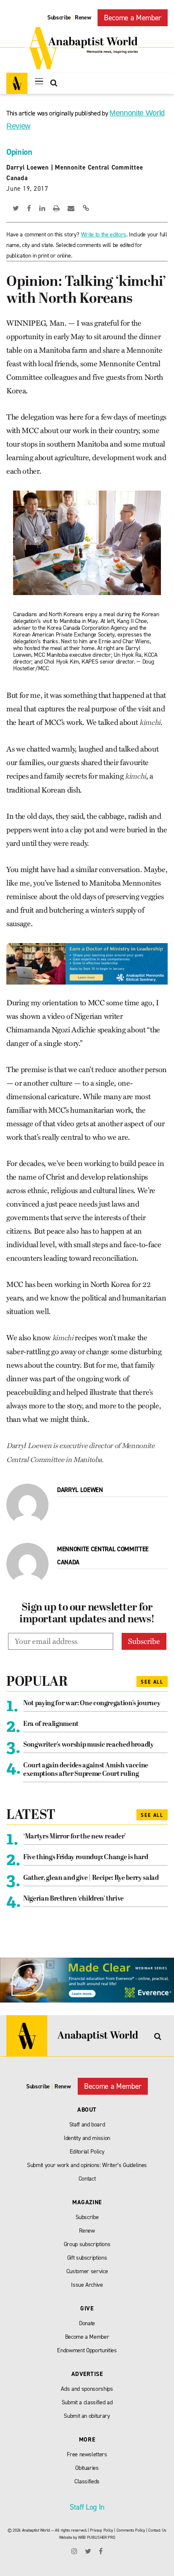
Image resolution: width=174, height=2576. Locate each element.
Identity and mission (87, 2138)
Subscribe (59, 18)
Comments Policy (131, 2530)
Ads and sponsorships (87, 2389)
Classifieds (87, 2481)
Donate (87, 2323)
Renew (83, 18)
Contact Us (157, 2530)
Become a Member (133, 18)
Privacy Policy (101, 2530)
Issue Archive (87, 2285)
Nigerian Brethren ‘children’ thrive (73, 1899)
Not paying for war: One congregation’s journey (92, 1704)
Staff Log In (87, 2507)
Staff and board (87, 2125)
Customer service (87, 2271)
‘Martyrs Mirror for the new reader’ (75, 1837)
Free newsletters (87, 2454)
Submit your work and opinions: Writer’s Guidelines (87, 2165)
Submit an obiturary (87, 2416)
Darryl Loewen (28, 167)
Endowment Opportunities (87, 2350)
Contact (87, 2179)
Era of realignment (51, 1724)
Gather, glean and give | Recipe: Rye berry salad (91, 1878)
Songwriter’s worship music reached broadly (88, 1745)
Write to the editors (104, 235)
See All (152, 1682)
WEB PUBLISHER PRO (97, 2537)
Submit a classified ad (87, 2402)
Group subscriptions (87, 2244)
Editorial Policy (87, 2152)
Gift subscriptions (87, 2258)
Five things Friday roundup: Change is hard (86, 1857)
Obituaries (87, 2468)
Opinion (19, 152)
